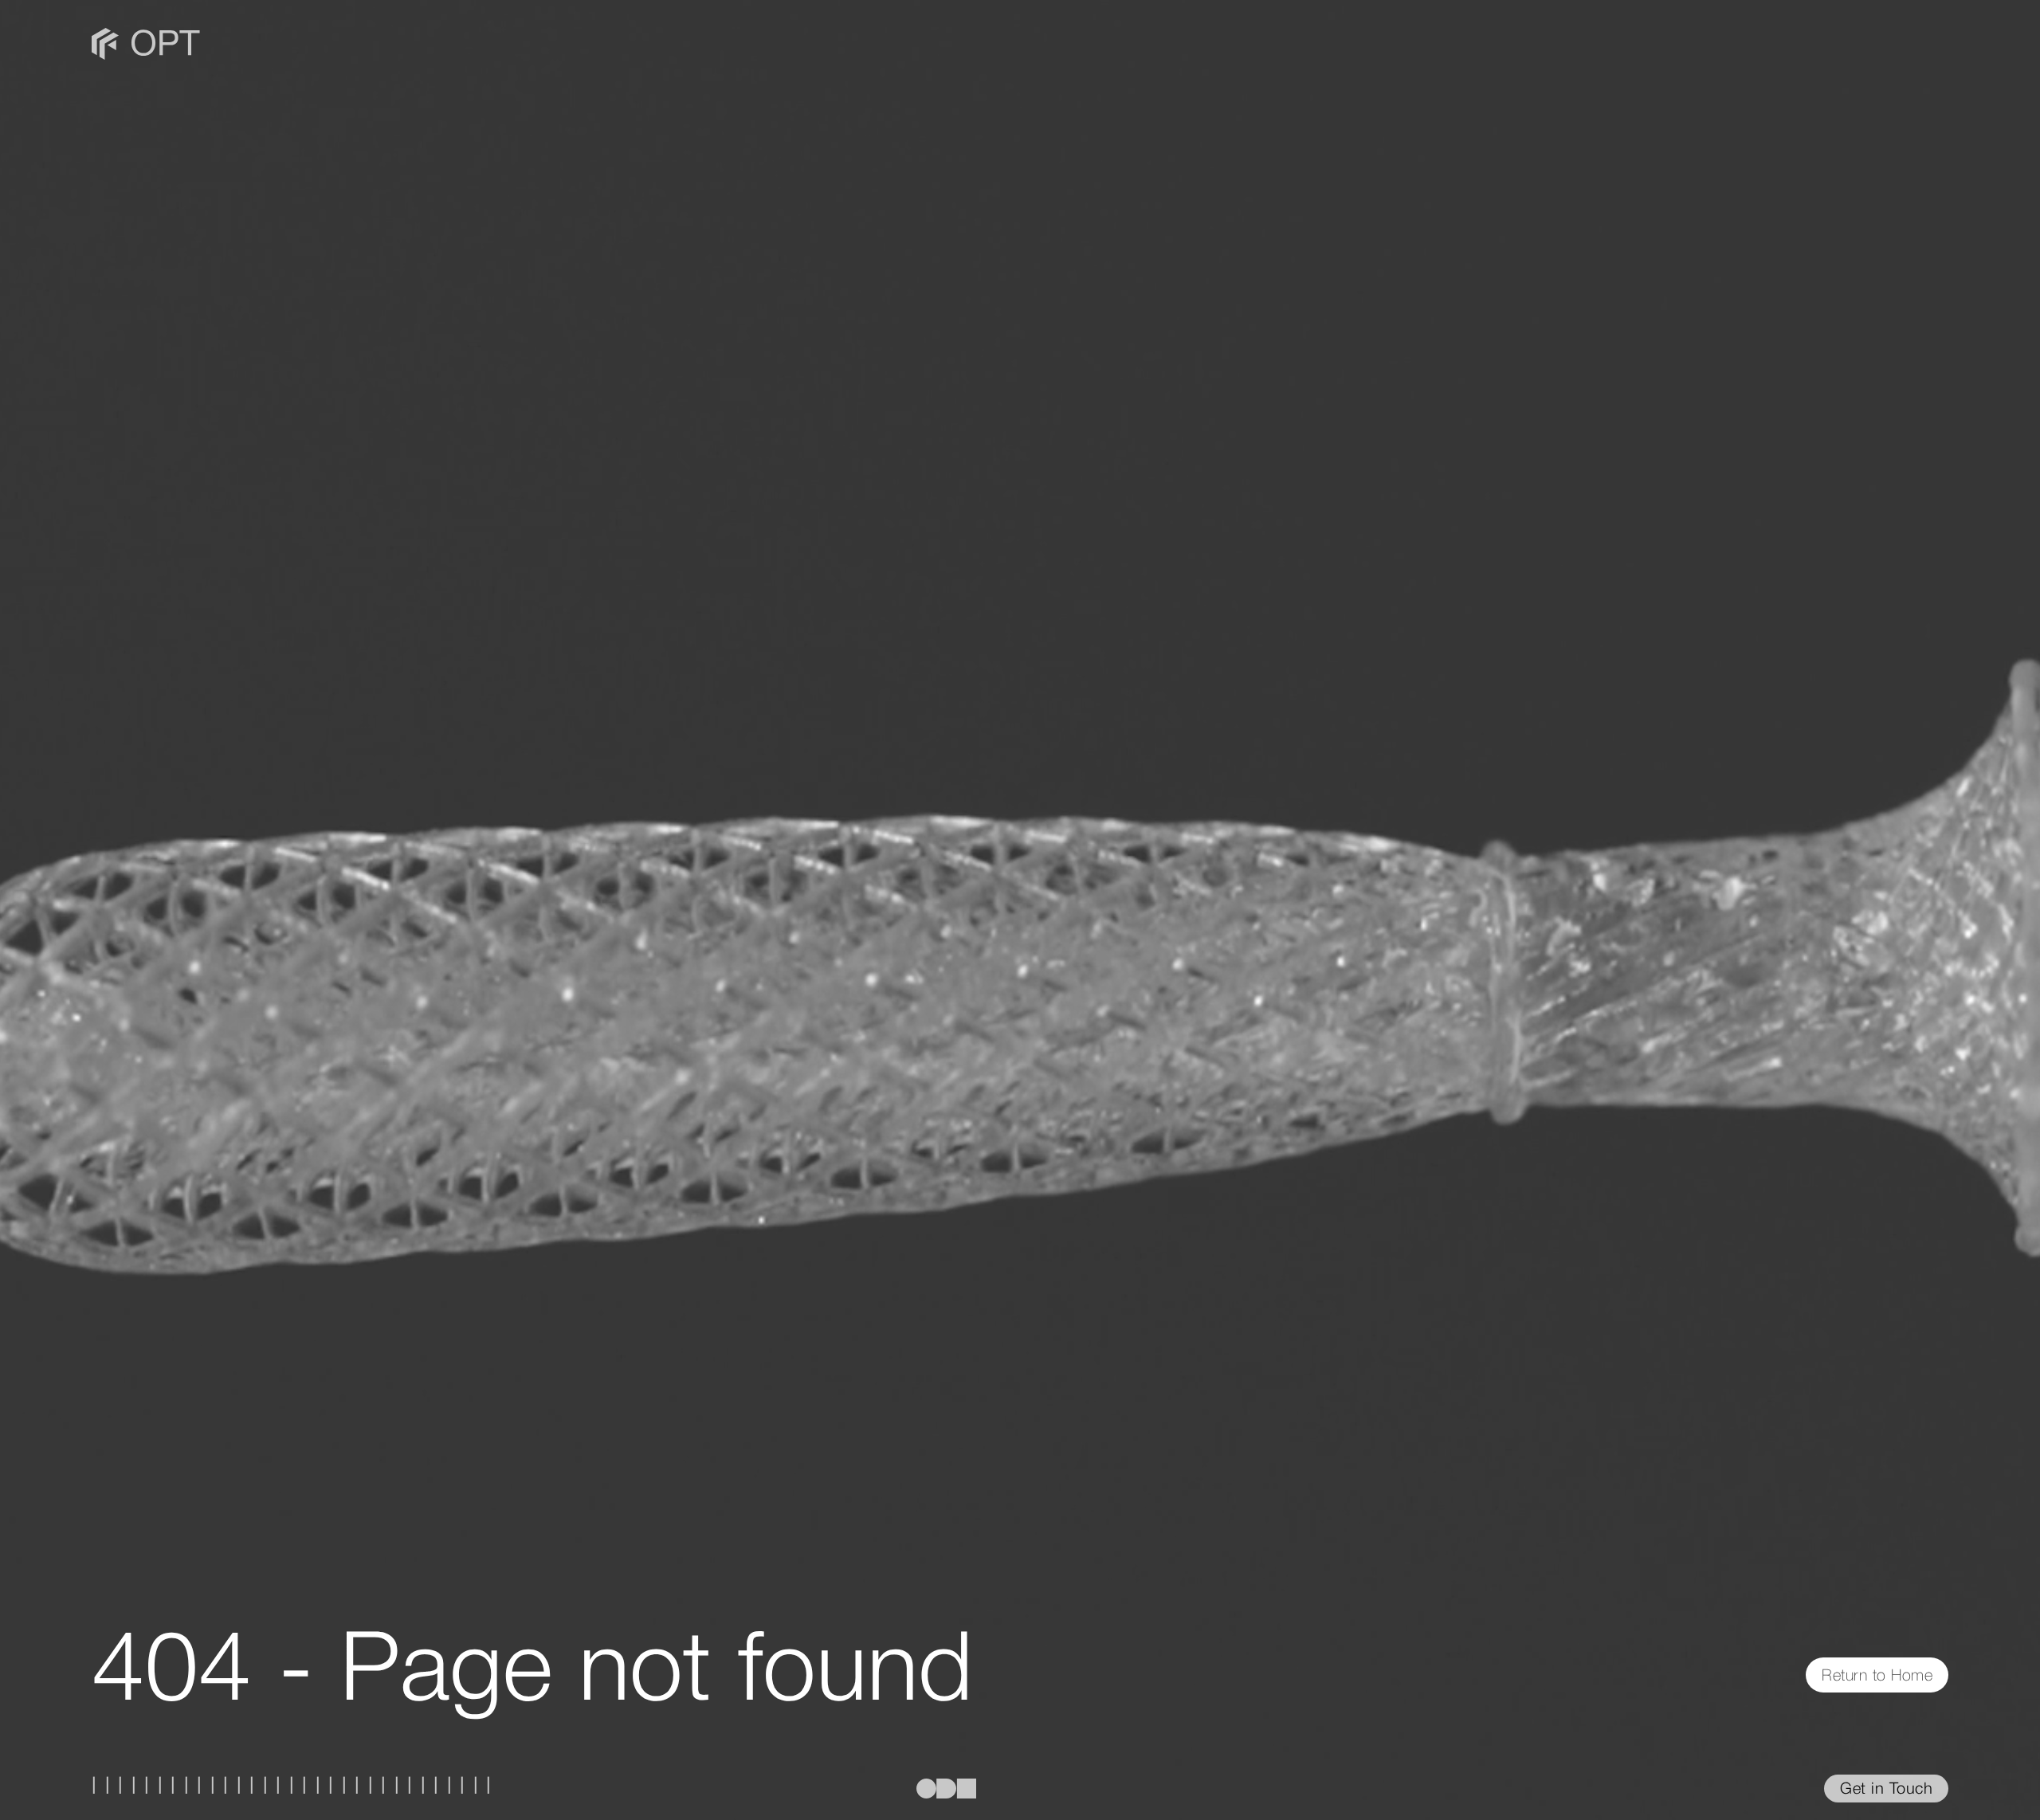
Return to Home (1877, 1677)
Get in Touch (1886, 1790)
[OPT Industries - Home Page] (146, 40)
